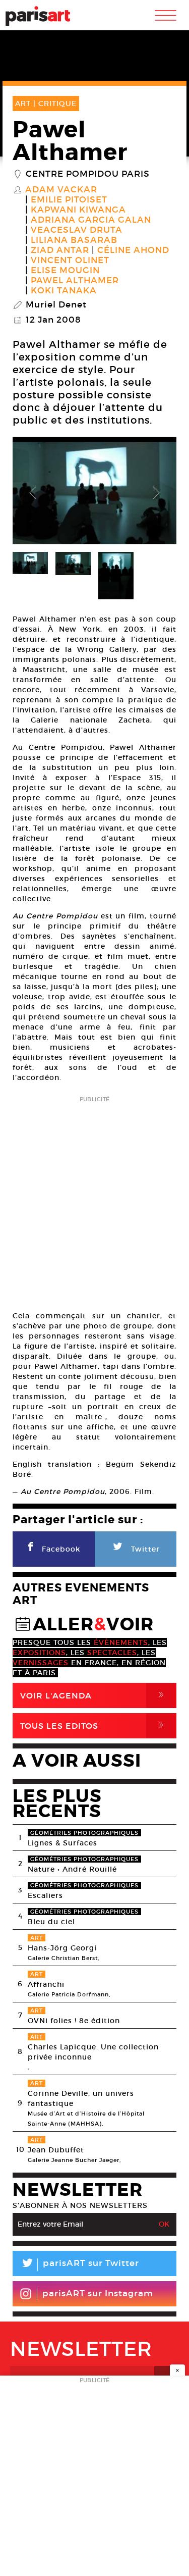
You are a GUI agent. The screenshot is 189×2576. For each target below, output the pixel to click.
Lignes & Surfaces (62, 1843)
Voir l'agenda (94, 1695)
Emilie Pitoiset (69, 200)
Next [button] (156, 493)
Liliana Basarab (74, 240)
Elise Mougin (65, 271)
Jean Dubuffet (56, 2150)
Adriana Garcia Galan (91, 220)
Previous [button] (33, 493)
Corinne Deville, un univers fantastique (81, 2098)
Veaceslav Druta (77, 230)
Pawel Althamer (75, 281)
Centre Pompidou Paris (88, 174)
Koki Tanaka (64, 291)
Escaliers (45, 1895)
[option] (94, 493)
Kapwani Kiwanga (78, 210)
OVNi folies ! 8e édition (74, 2021)
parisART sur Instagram (98, 2294)
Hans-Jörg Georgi (62, 1948)
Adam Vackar (61, 190)
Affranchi (46, 1984)
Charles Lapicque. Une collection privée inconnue (93, 2052)
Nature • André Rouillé (72, 1869)
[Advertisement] (94, 1200)
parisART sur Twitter (80, 2265)
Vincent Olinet (70, 261)
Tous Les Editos (94, 1725)
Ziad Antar (60, 250)
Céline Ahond (133, 250)
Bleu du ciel (51, 1922)
